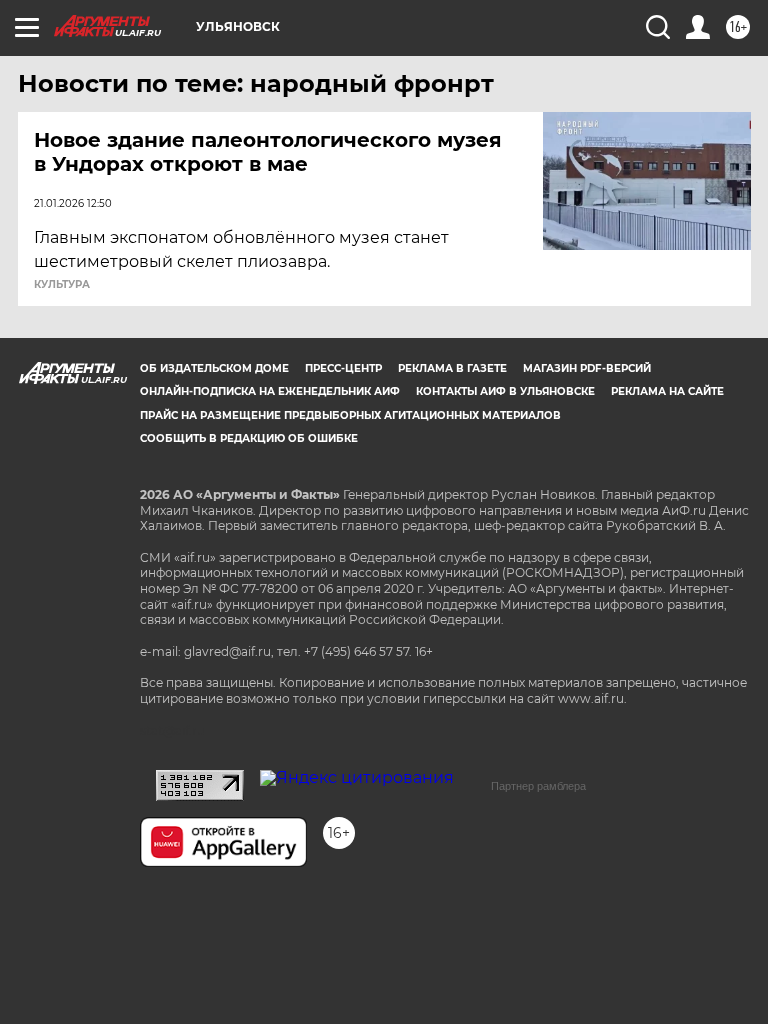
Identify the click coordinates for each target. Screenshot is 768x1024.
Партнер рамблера (538, 786)
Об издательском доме (214, 368)
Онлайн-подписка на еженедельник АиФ (270, 391)
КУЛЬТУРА (62, 285)
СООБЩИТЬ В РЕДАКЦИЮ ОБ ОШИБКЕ (249, 438)
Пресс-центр (343, 368)
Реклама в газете (452, 368)
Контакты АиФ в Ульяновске (505, 391)
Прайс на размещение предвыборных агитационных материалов (350, 415)
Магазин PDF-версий (587, 368)
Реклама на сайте (667, 391)
